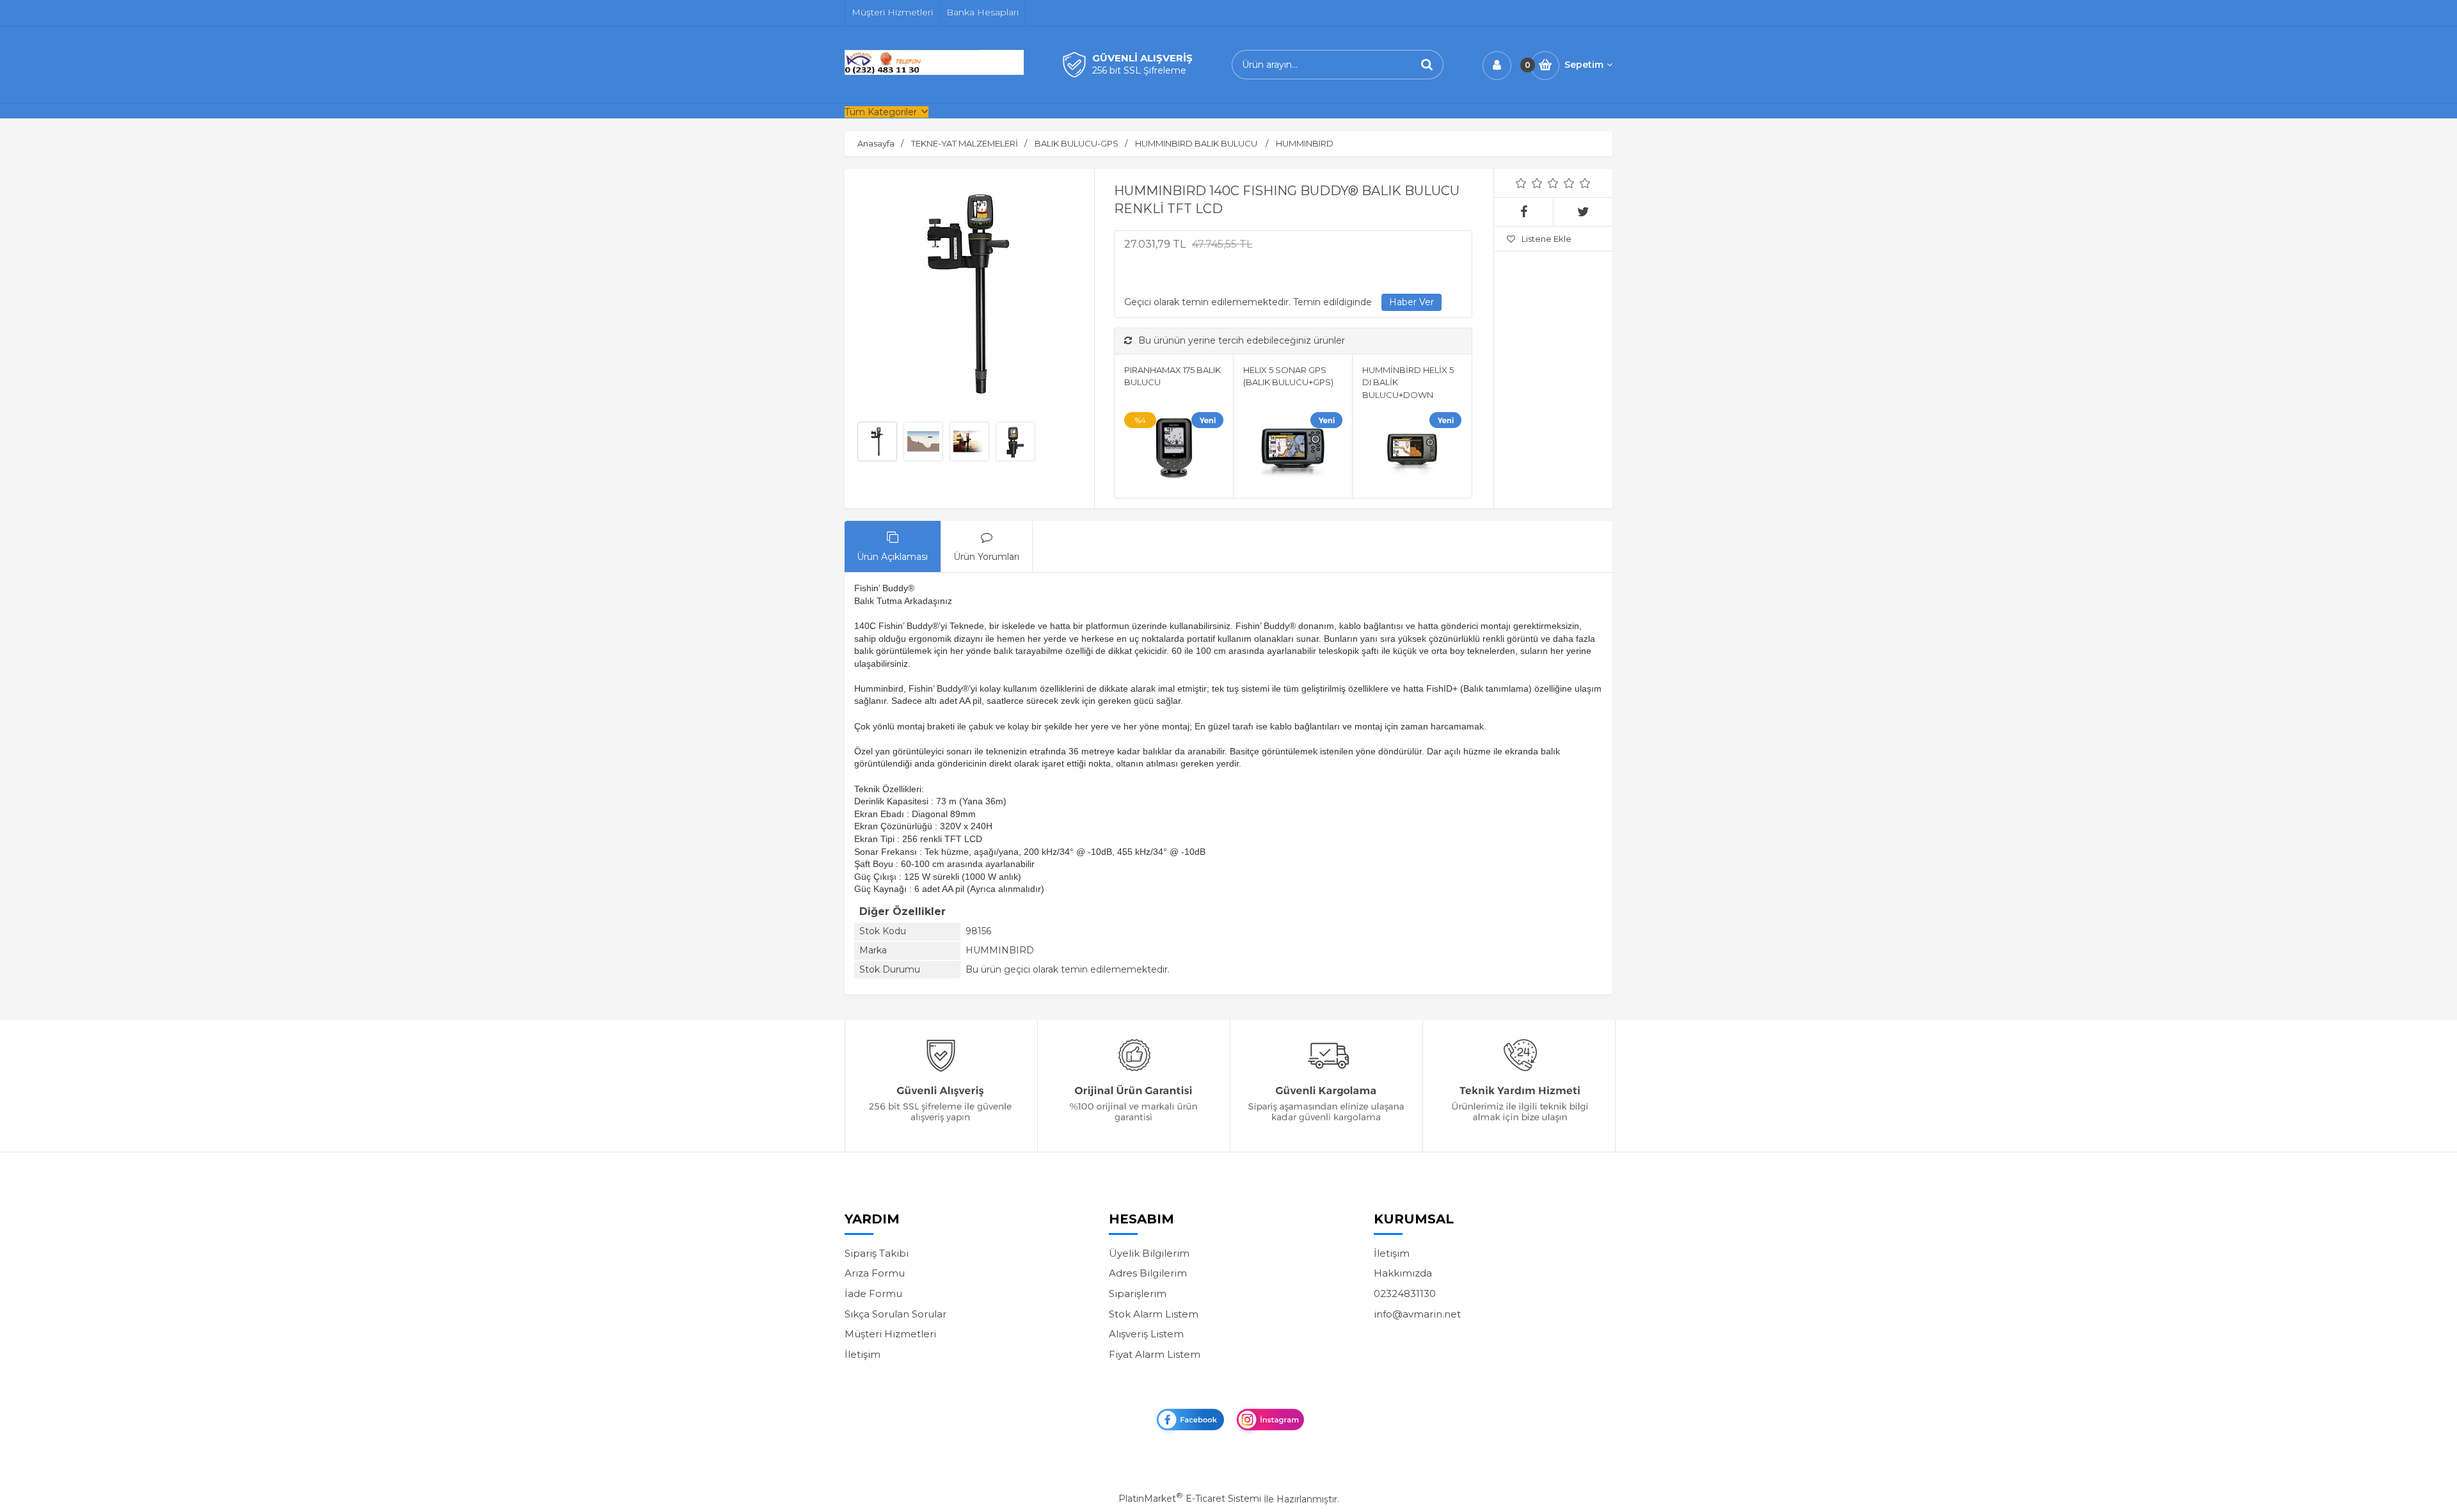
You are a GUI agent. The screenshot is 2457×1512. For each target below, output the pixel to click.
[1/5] (1521, 183)
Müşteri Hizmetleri (890, 1334)
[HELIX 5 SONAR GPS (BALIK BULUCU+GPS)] (1293, 452)
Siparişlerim (1138, 1293)
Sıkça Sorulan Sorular (895, 1314)
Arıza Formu (875, 1273)
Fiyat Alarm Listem (1155, 1354)
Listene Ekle (1547, 239)
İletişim (863, 1354)
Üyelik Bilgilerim (1149, 1253)
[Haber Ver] (1411, 303)
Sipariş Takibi (877, 1253)
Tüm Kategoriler (881, 112)
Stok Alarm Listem (1154, 1314)
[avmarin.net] (934, 72)
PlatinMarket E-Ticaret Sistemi (1190, 1499)
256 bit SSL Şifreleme (1139, 70)
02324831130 (1405, 1293)
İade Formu (873, 1293)
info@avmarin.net (1417, 1314)
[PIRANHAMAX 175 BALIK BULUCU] (1174, 452)
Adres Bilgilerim (1148, 1273)
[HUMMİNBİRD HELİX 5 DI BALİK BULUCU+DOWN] (1412, 452)
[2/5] (1529, 183)
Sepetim (1584, 65)
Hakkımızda (1403, 1273)
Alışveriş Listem (1146, 1334)
